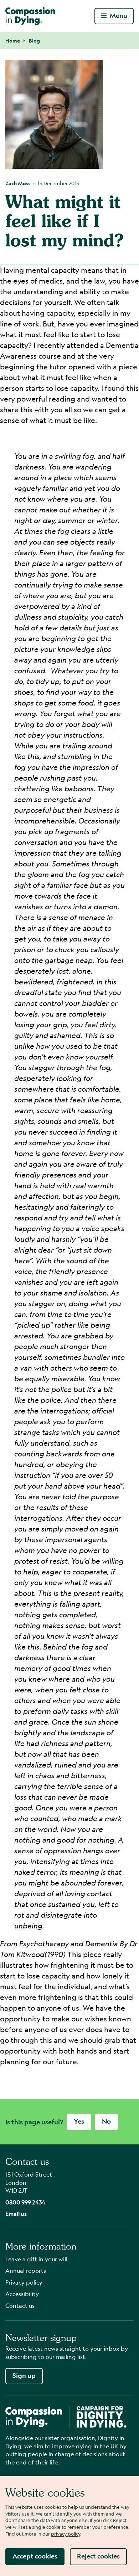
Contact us (20, 2305)
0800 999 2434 (25, 2202)
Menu (118, 16)
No (106, 2121)
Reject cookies (98, 2556)
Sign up (24, 2376)
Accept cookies (35, 2556)
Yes (79, 2121)
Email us (16, 2214)
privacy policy (66, 2534)
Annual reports (26, 2270)
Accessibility (22, 2294)
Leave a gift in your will (36, 2259)
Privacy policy (24, 2282)
